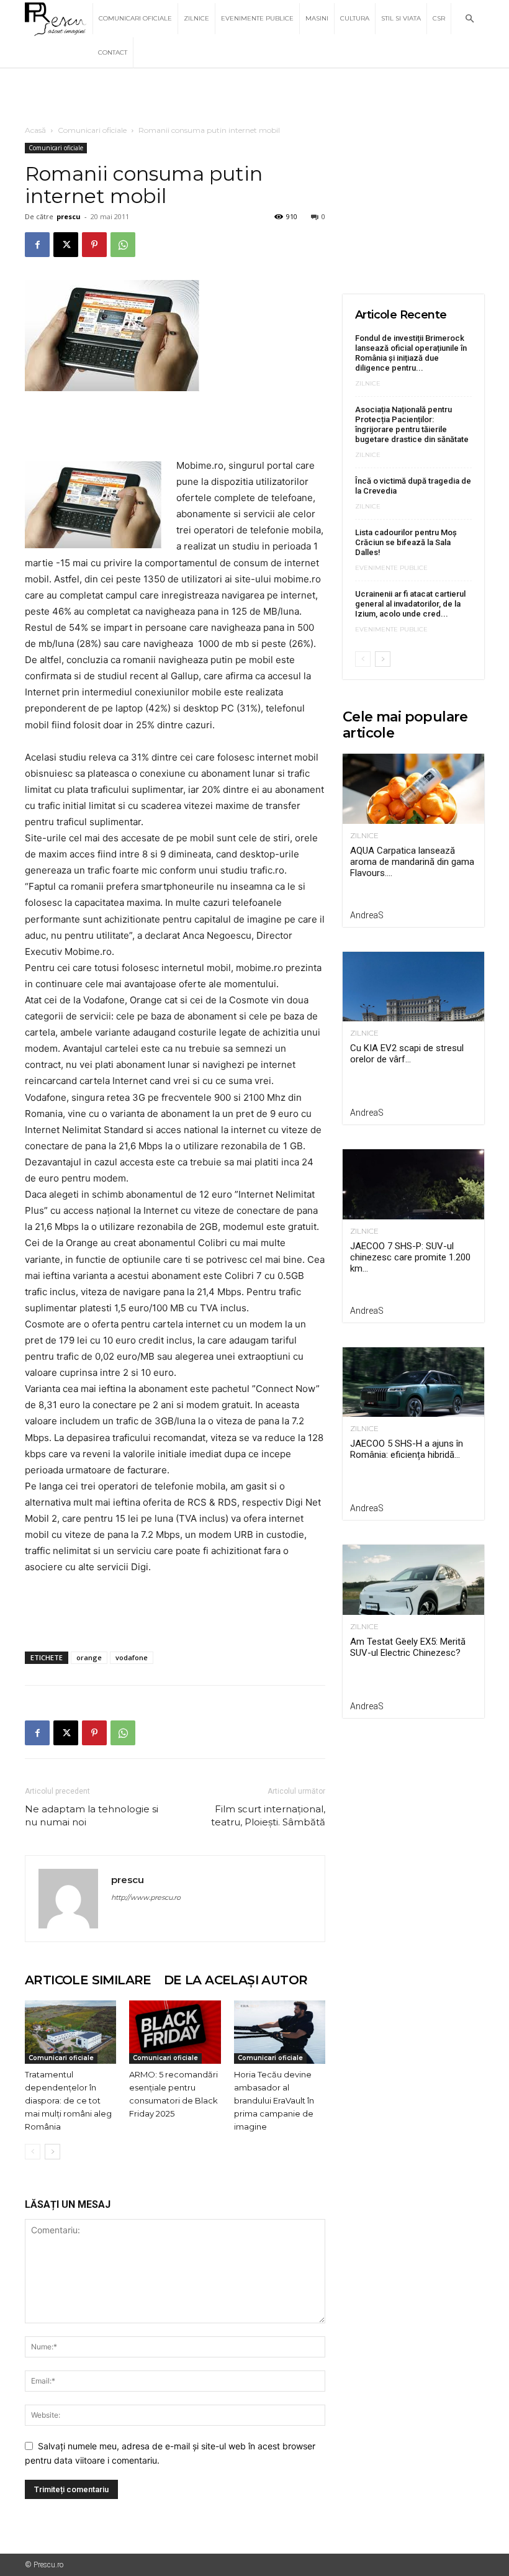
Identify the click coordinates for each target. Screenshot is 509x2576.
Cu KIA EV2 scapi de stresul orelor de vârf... (407, 1054)
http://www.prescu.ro (146, 1897)
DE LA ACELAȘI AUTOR (236, 1980)
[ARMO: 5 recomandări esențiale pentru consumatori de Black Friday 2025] (175, 2032)
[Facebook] (37, 245)
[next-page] (52, 2152)
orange (89, 1657)
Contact (113, 52)
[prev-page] (33, 2152)
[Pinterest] (94, 245)
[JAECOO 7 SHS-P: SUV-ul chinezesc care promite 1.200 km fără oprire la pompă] (413, 1184)
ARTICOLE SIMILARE (88, 1980)
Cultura (355, 18)
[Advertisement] (254, 96)
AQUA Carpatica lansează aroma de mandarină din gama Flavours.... (412, 862)
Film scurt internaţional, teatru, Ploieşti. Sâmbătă (268, 1815)
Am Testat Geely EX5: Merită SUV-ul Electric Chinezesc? (408, 1647)
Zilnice (196, 18)
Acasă (35, 130)
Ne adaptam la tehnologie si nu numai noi (92, 1815)
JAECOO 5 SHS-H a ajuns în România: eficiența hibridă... (407, 1449)
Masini (317, 18)
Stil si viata (401, 18)
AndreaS (367, 915)
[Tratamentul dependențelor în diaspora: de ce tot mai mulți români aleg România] (70, 2032)
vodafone (132, 1657)
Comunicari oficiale (135, 18)
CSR (439, 18)
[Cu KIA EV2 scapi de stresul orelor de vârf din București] (413, 987)
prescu (69, 216)
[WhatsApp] (123, 245)
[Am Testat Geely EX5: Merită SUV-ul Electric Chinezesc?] (413, 1580)
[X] (66, 245)
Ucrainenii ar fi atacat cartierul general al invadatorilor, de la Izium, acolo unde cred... (410, 604)
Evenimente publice (257, 18)
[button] (469, 19)
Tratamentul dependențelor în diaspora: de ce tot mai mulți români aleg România (68, 2100)
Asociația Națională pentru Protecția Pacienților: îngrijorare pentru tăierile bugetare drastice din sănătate (412, 424)
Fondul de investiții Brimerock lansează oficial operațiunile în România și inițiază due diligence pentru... (411, 353)
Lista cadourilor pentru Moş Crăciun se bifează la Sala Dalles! (406, 542)
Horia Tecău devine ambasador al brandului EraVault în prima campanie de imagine (274, 2100)
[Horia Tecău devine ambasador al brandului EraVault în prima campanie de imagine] (280, 2032)
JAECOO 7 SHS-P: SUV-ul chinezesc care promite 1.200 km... (410, 1257)
